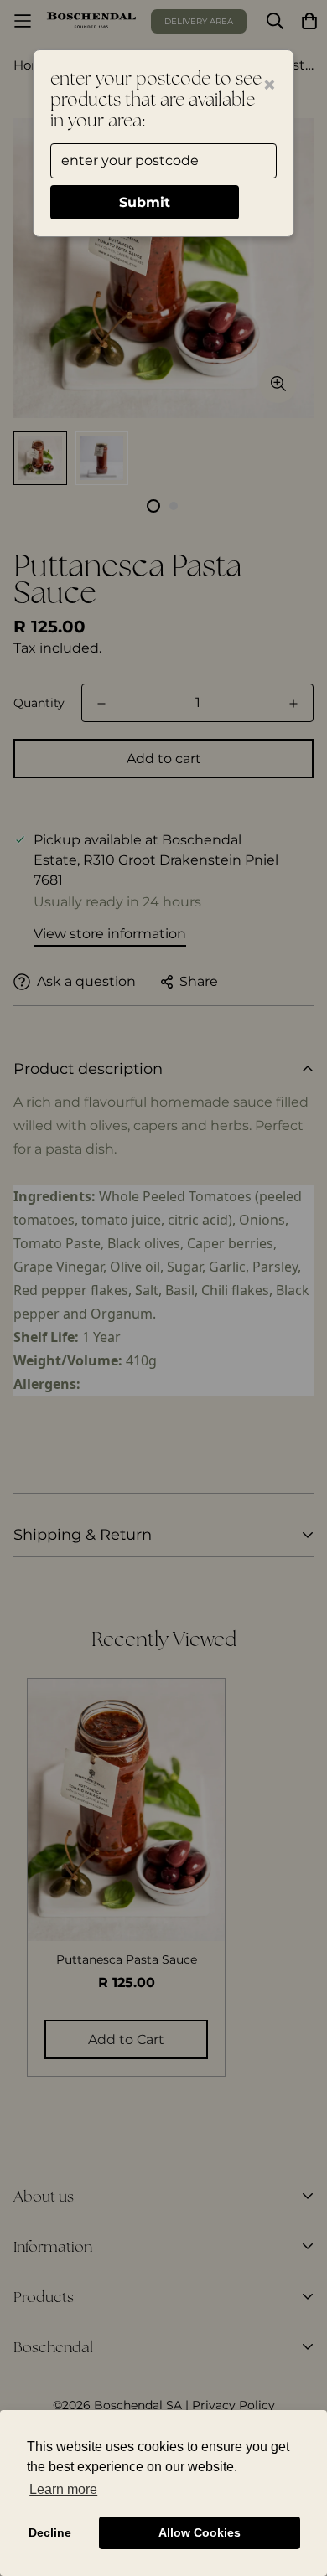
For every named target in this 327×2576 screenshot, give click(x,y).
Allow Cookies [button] (200, 2532)
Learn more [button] (63, 2489)
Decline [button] (50, 2532)
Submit (145, 202)
